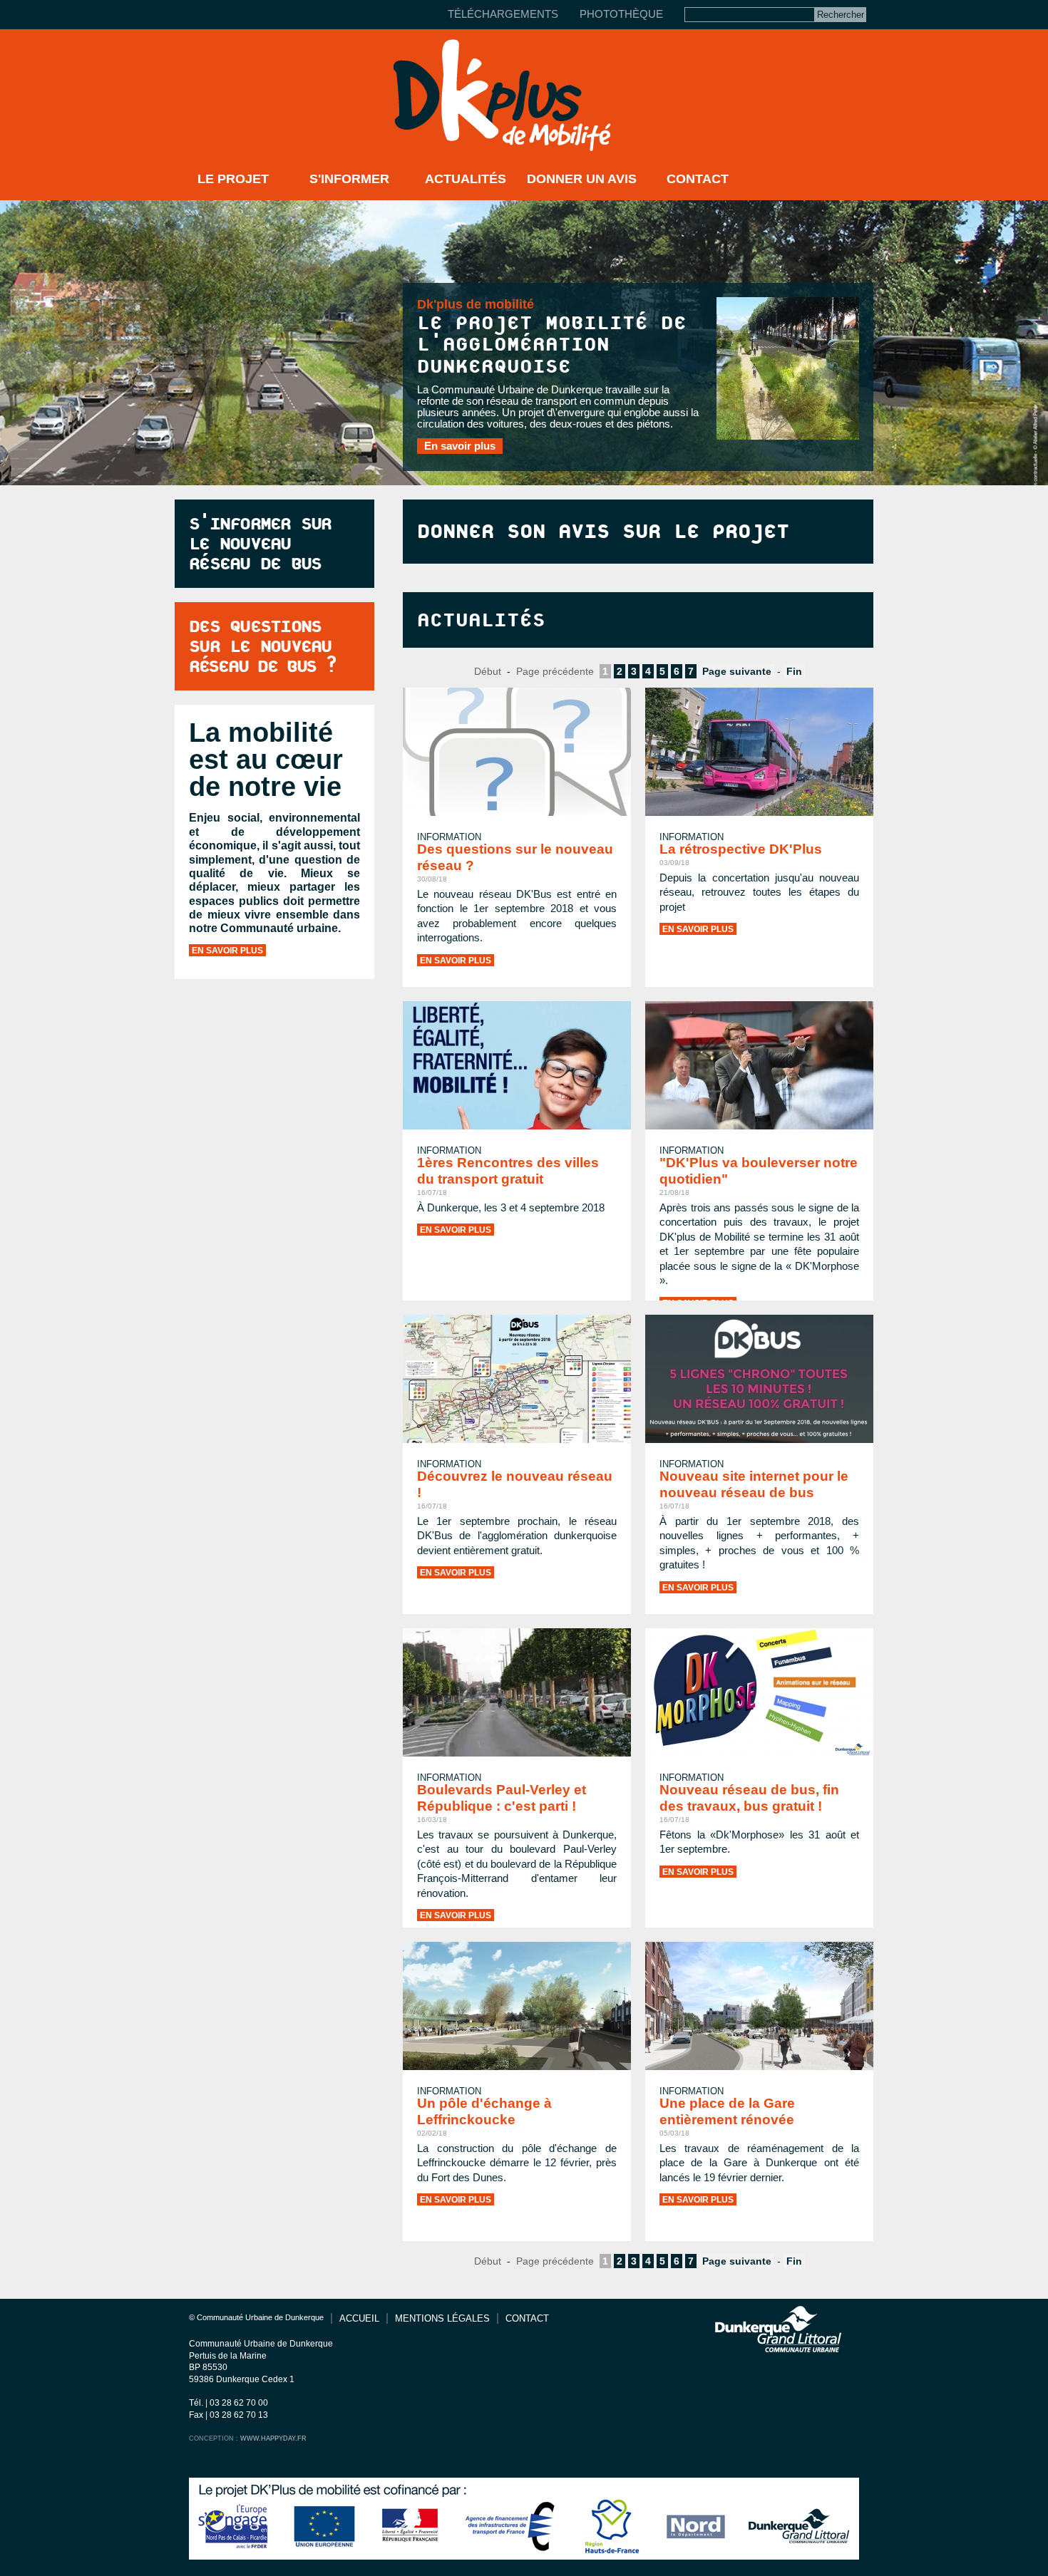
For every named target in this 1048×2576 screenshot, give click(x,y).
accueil (359, 2318)
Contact (698, 179)
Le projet (233, 179)
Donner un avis (582, 179)
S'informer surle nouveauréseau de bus (260, 544)
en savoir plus (227, 950)
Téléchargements (503, 14)
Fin (794, 671)
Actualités (466, 179)
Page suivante (737, 671)
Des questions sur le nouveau (262, 646)
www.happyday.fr (273, 2438)
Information (692, 837)
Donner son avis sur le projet (603, 532)
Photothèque (621, 14)
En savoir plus (460, 446)
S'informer (349, 179)
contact (527, 2318)
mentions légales (442, 2318)
